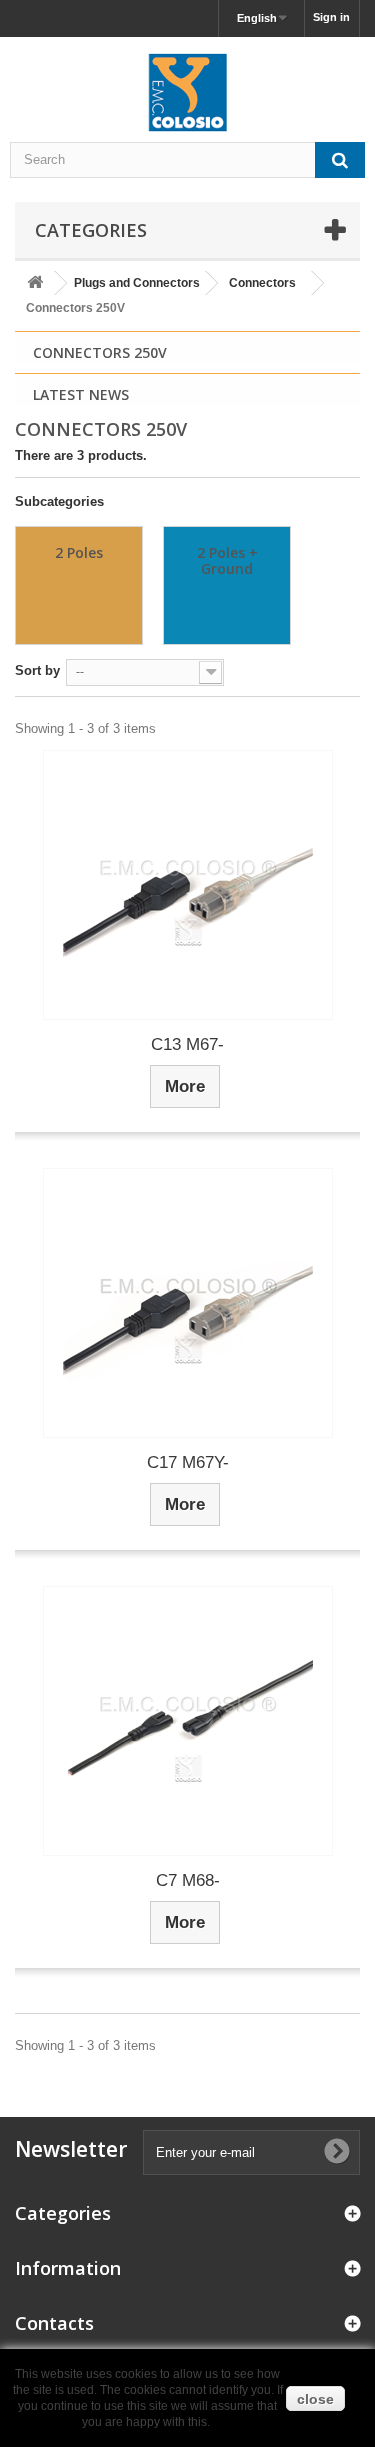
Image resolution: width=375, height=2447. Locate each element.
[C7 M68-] (188, 1721)
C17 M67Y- (188, 1462)
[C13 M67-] (188, 885)
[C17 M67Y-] (188, 1303)
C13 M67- (187, 1044)
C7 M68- (188, 1880)
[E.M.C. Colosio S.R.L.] (187, 92)
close (315, 2399)
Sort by (37, 670)
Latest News (81, 394)
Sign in (331, 17)
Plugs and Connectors (137, 283)
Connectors (262, 283)
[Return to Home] (35, 283)
